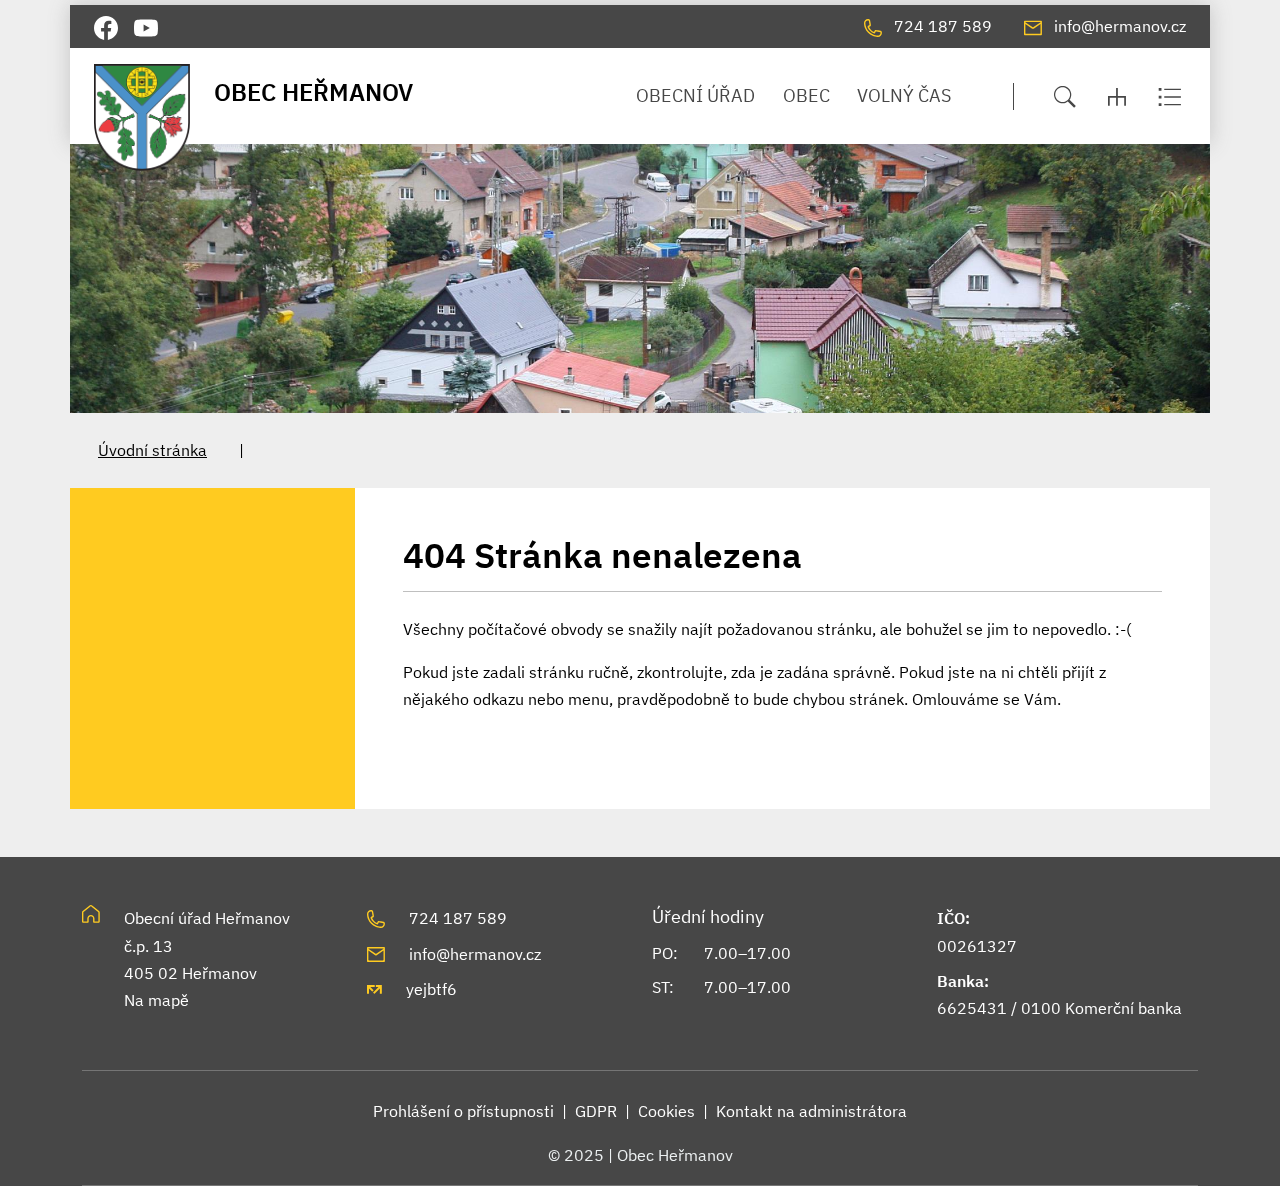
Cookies (666, 1111)
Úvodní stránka (152, 450)
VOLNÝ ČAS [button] (904, 95)
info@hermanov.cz (475, 954)
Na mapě (156, 1000)
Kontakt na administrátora (811, 1111)
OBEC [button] (806, 95)
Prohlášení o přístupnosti (463, 1111)
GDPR (596, 1111)
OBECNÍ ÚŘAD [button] (695, 95)
